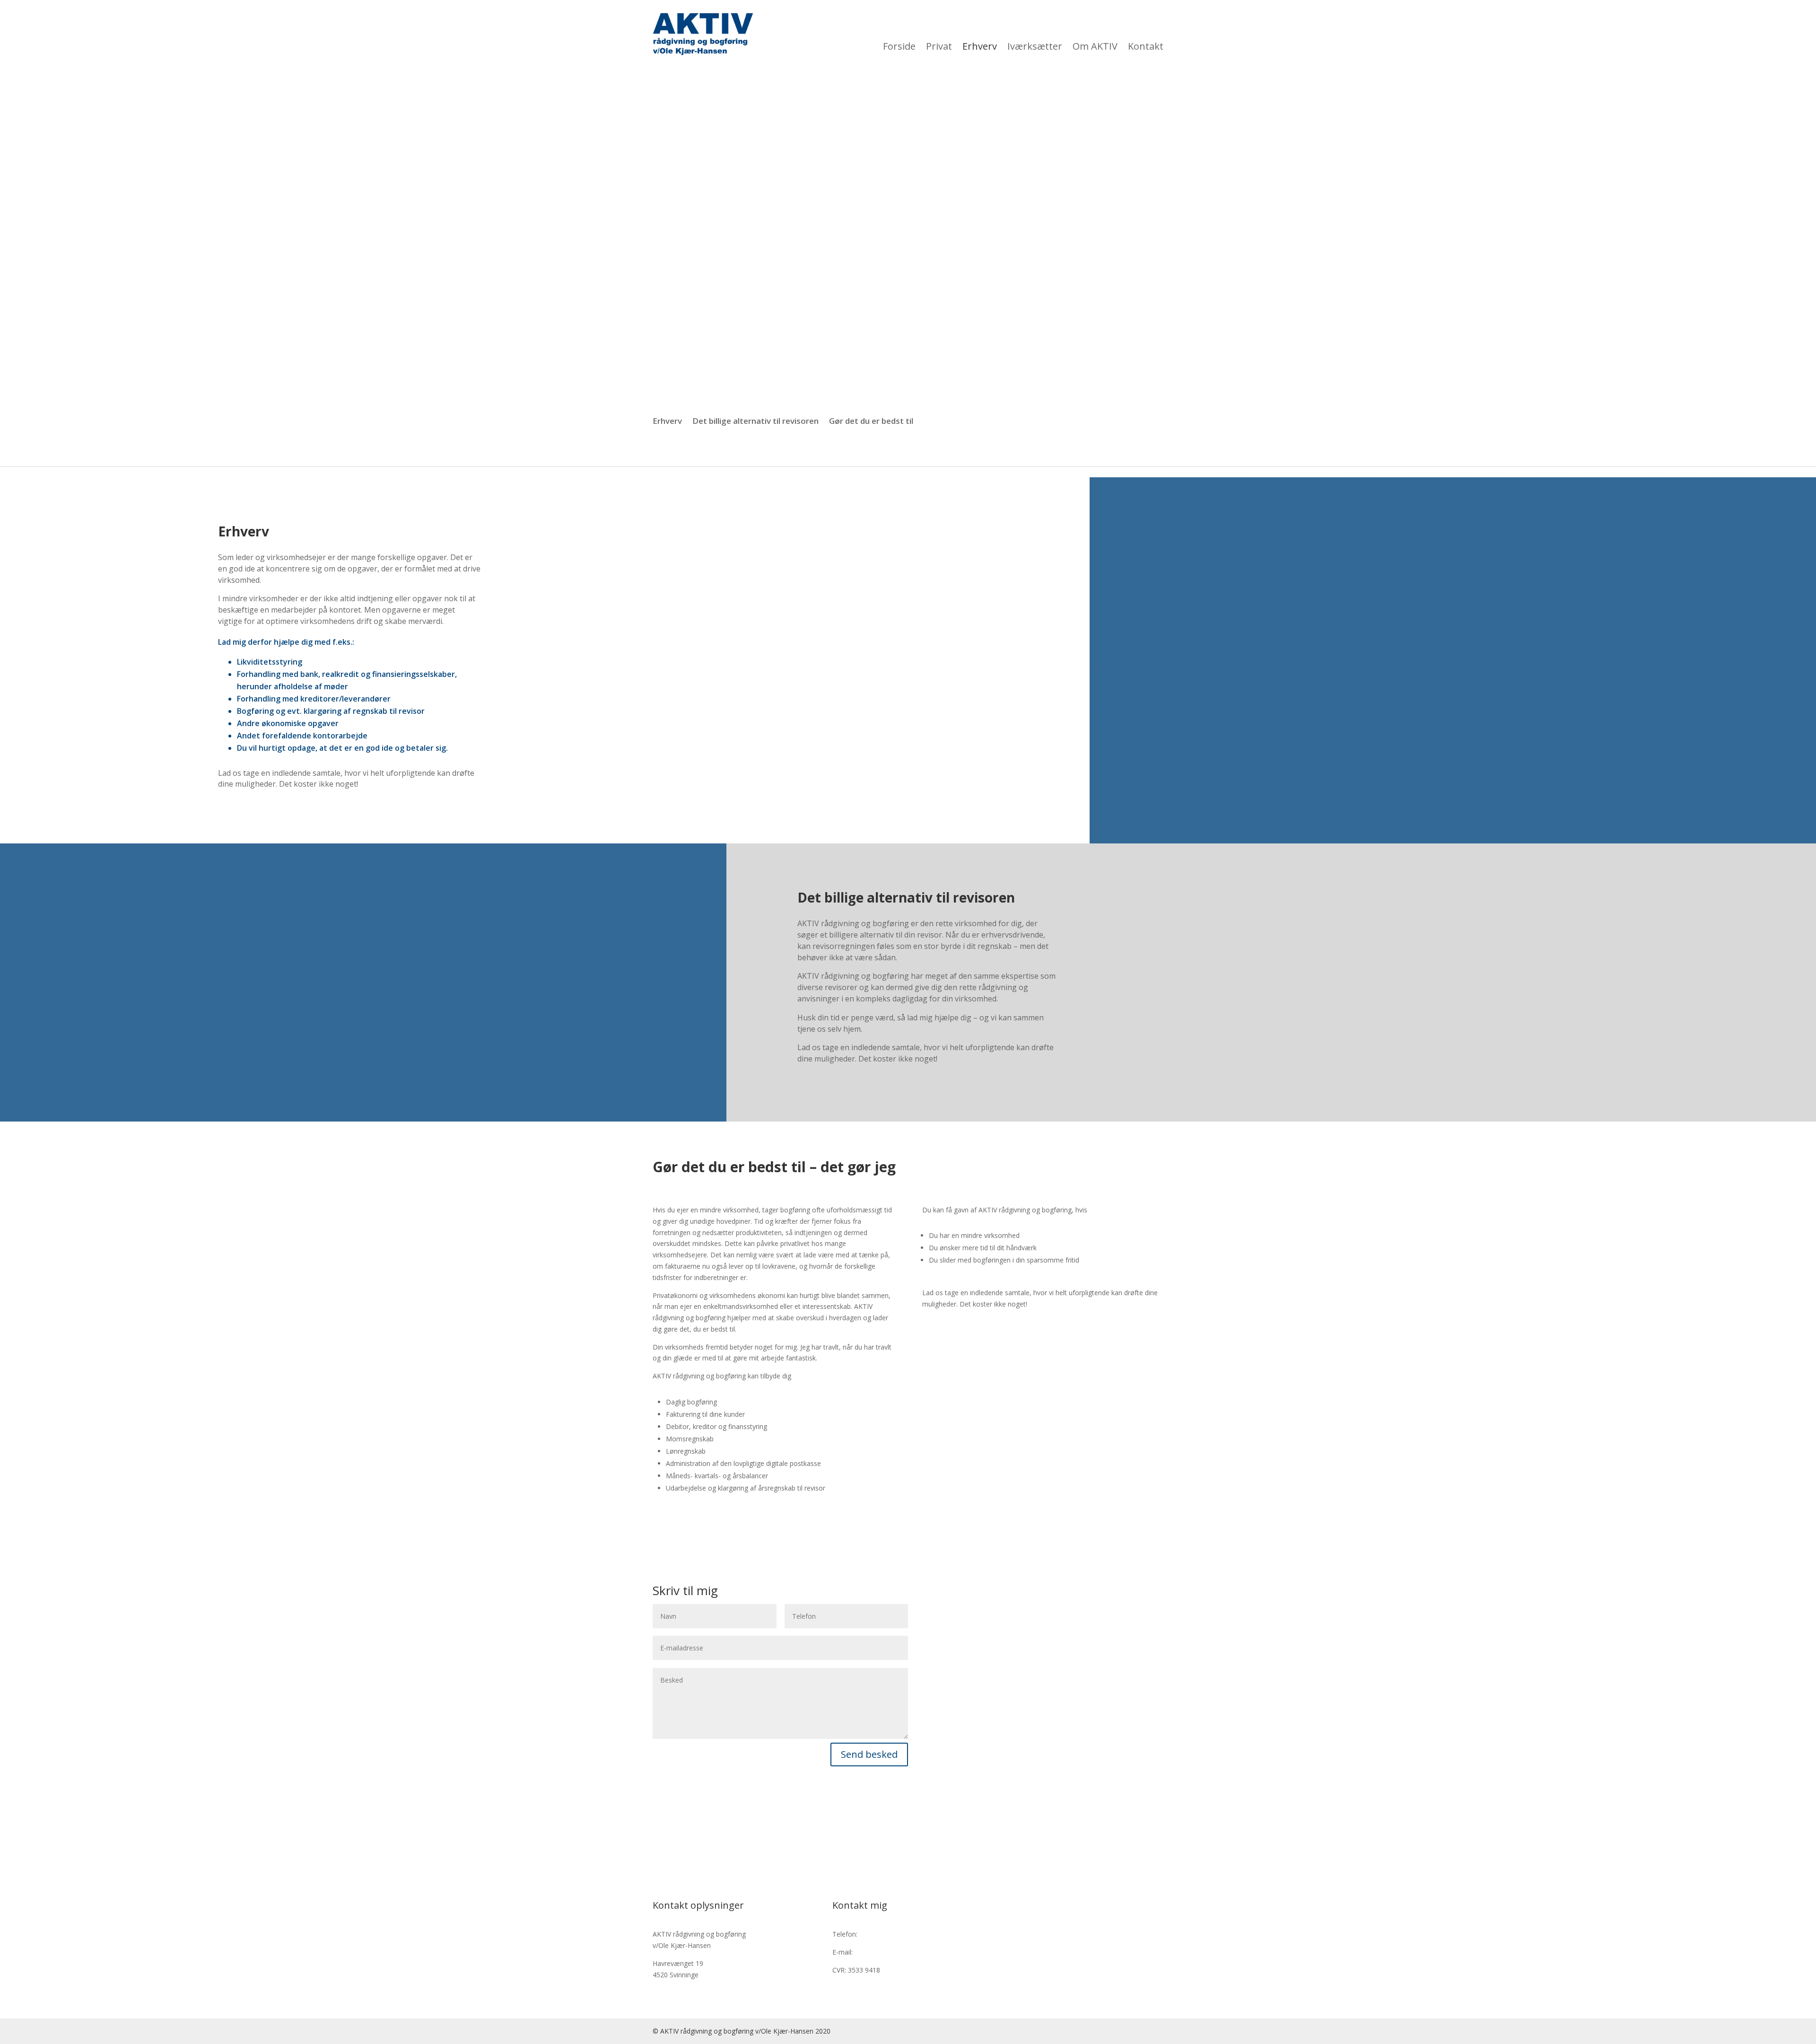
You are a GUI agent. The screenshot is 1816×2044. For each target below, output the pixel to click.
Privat (979, 34)
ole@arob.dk (874, 1952)
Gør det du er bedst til (871, 422)
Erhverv (1013, 34)
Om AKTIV (1107, 34)
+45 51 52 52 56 (884, 1934)
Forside (945, 34)
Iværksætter (1058, 34)
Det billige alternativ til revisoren (755, 422)
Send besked (869, 1754)
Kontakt (1150, 34)
